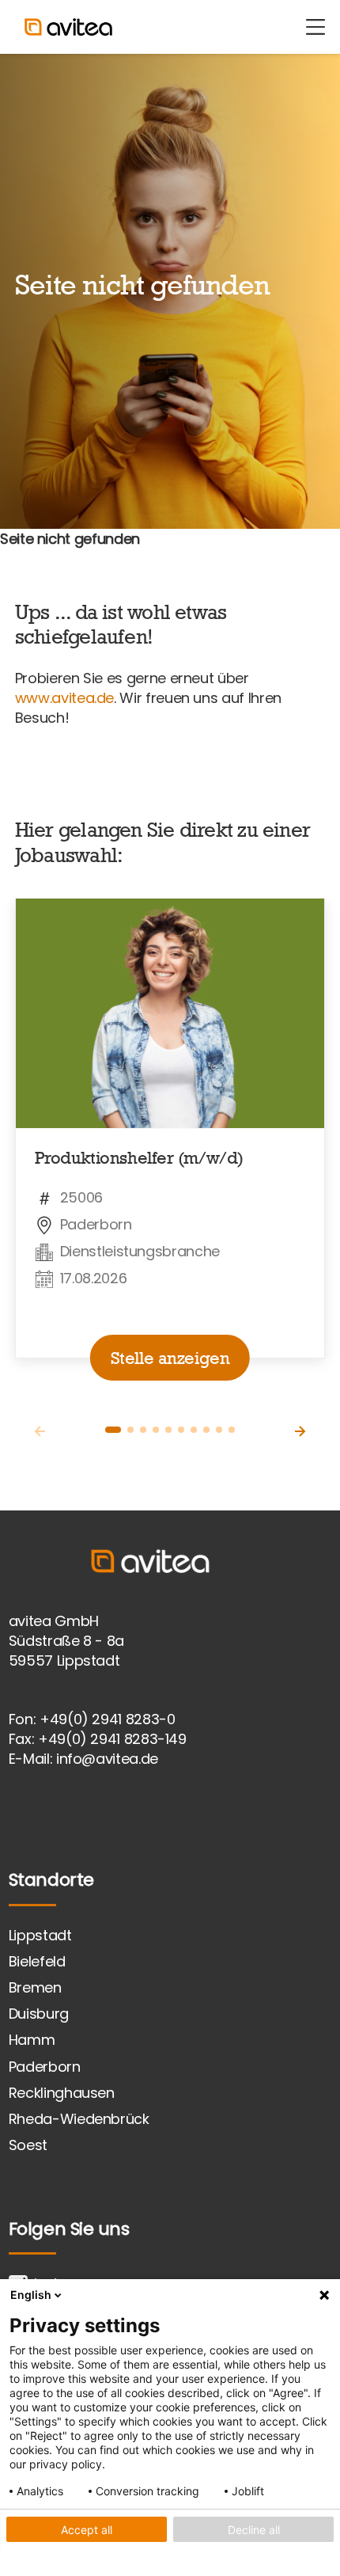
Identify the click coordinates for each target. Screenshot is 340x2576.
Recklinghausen (62, 2093)
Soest (28, 2145)
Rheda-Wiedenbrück (79, 2119)
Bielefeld (37, 1961)
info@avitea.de (107, 1759)
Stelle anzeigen (170, 1358)
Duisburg (39, 2014)
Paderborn (45, 2067)
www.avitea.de (64, 698)
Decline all (254, 2530)
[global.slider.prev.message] (40, 1431)
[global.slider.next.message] (300, 1431)
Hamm (32, 2040)
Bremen (35, 1987)
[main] (170, 782)
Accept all (87, 2530)
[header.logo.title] (89, 27)
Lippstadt (40, 1935)
